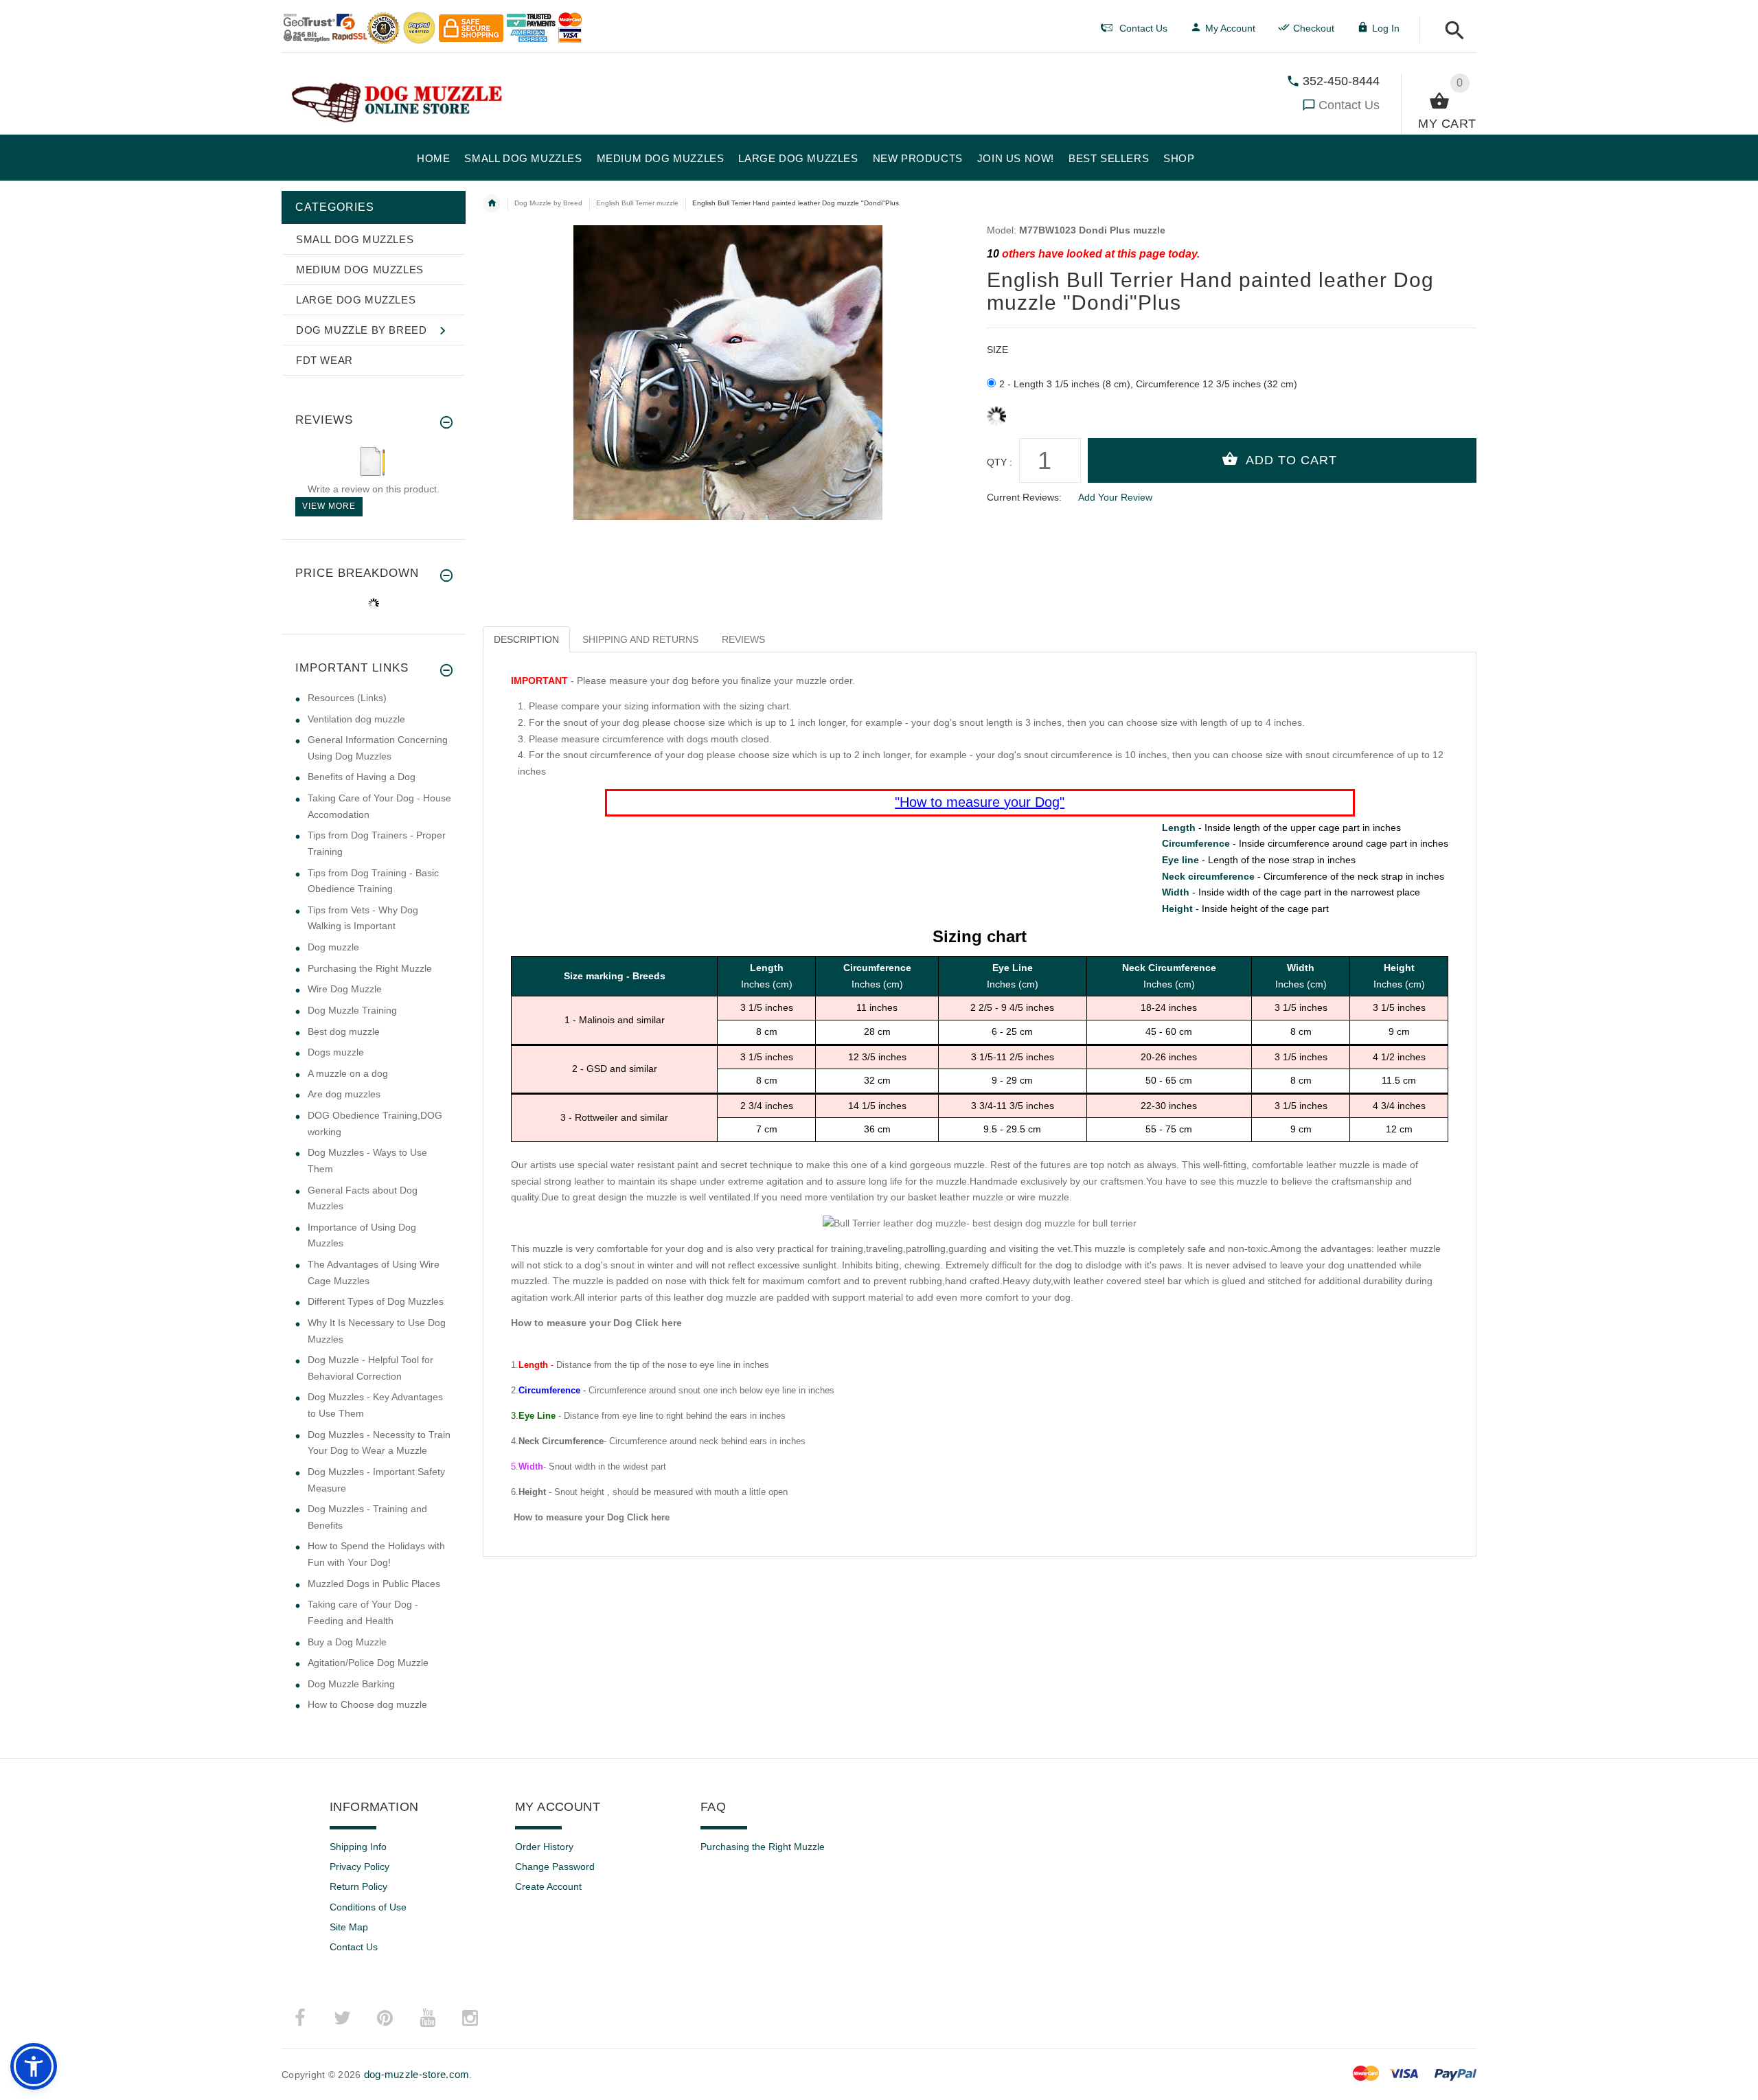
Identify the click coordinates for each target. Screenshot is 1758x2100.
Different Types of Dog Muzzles (376, 1301)
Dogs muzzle (336, 1052)
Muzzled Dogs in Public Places (374, 1584)
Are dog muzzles (344, 1094)
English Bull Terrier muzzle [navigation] (637, 203)
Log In (1386, 28)
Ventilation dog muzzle (356, 719)
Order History (544, 1847)
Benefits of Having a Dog (362, 777)
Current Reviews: (1024, 497)
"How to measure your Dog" (980, 802)
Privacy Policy (359, 1867)
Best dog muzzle (344, 1031)
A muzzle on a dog (348, 1073)
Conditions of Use (368, 1907)
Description (526, 639)
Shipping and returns (640, 639)
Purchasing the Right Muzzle (370, 968)
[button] (1451, 31)
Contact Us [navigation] (1143, 28)
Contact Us (1349, 105)
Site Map (349, 1927)
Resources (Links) (347, 698)
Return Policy (358, 1886)
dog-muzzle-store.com (417, 2074)
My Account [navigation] (1230, 28)
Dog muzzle (333, 947)
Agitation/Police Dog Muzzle (368, 1663)
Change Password (555, 1867)
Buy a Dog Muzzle (347, 1642)
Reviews (743, 639)
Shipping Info (358, 1847)
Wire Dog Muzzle (345, 989)
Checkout (1314, 28)
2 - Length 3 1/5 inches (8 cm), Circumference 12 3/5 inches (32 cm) (1148, 384)
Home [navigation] (492, 203)
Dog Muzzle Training (352, 1010)
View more (329, 506)
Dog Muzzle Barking (351, 1684)
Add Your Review (1115, 497)
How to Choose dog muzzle (367, 1704)
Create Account (548, 1886)
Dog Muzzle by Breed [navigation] (548, 203)
